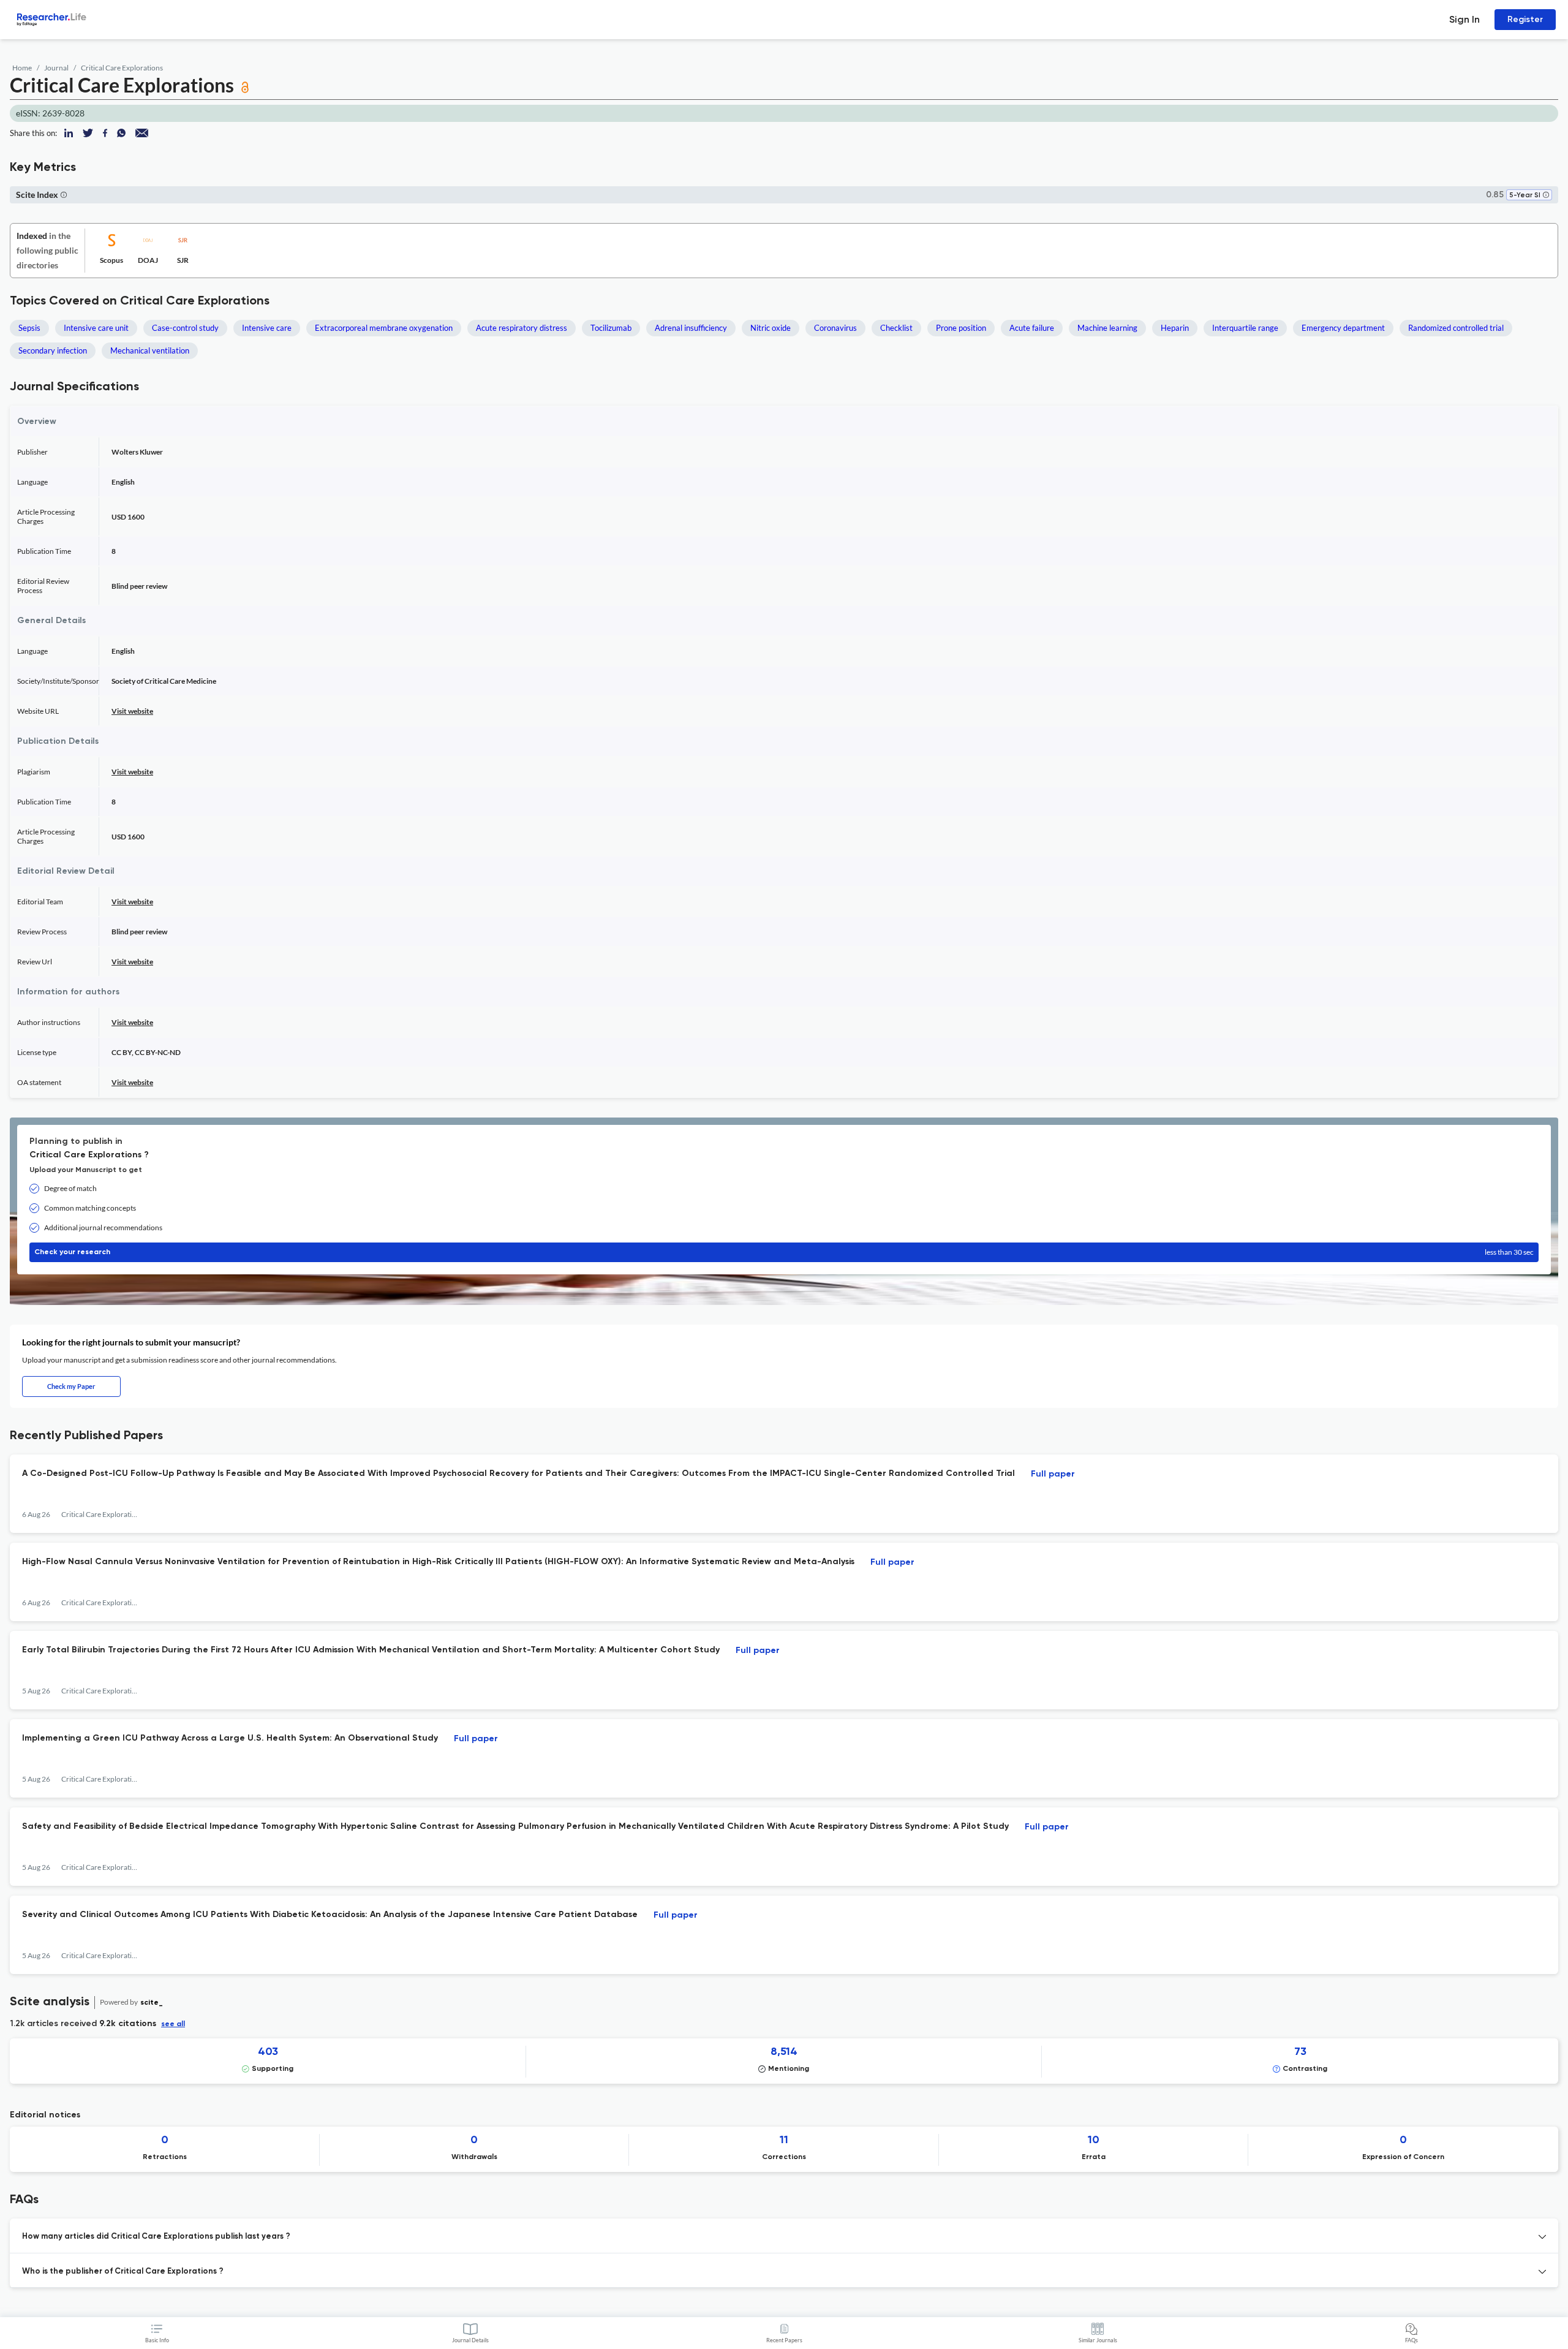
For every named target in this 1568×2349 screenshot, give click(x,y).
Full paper (1053, 1474)
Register (1525, 19)
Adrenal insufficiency (691, 328)
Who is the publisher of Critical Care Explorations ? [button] (123, 2271)
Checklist (896, 328)
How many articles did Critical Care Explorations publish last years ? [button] (156, 2237)
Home (22, 68)
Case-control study (185, 328)
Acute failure (1032, 328)
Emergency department (1343, 328)
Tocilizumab (611, 328)
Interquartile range (1245, 328)
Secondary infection (53, 350)
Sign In (1464, 19)
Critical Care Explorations (122, 68)
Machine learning (1107, 328)
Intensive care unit (96, 328)
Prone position (961, 328)
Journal (56, 68)
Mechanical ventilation (150, 350)
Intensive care (267, 328)
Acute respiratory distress (522, 328)
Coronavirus (835, 328)
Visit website (132, 711)
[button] (1546, 196)
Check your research (784, 1252)
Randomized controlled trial (1456, 328)
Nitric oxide (771, 328)
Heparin (1175, 328)
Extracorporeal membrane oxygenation (384, 328)
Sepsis (29, 328)
